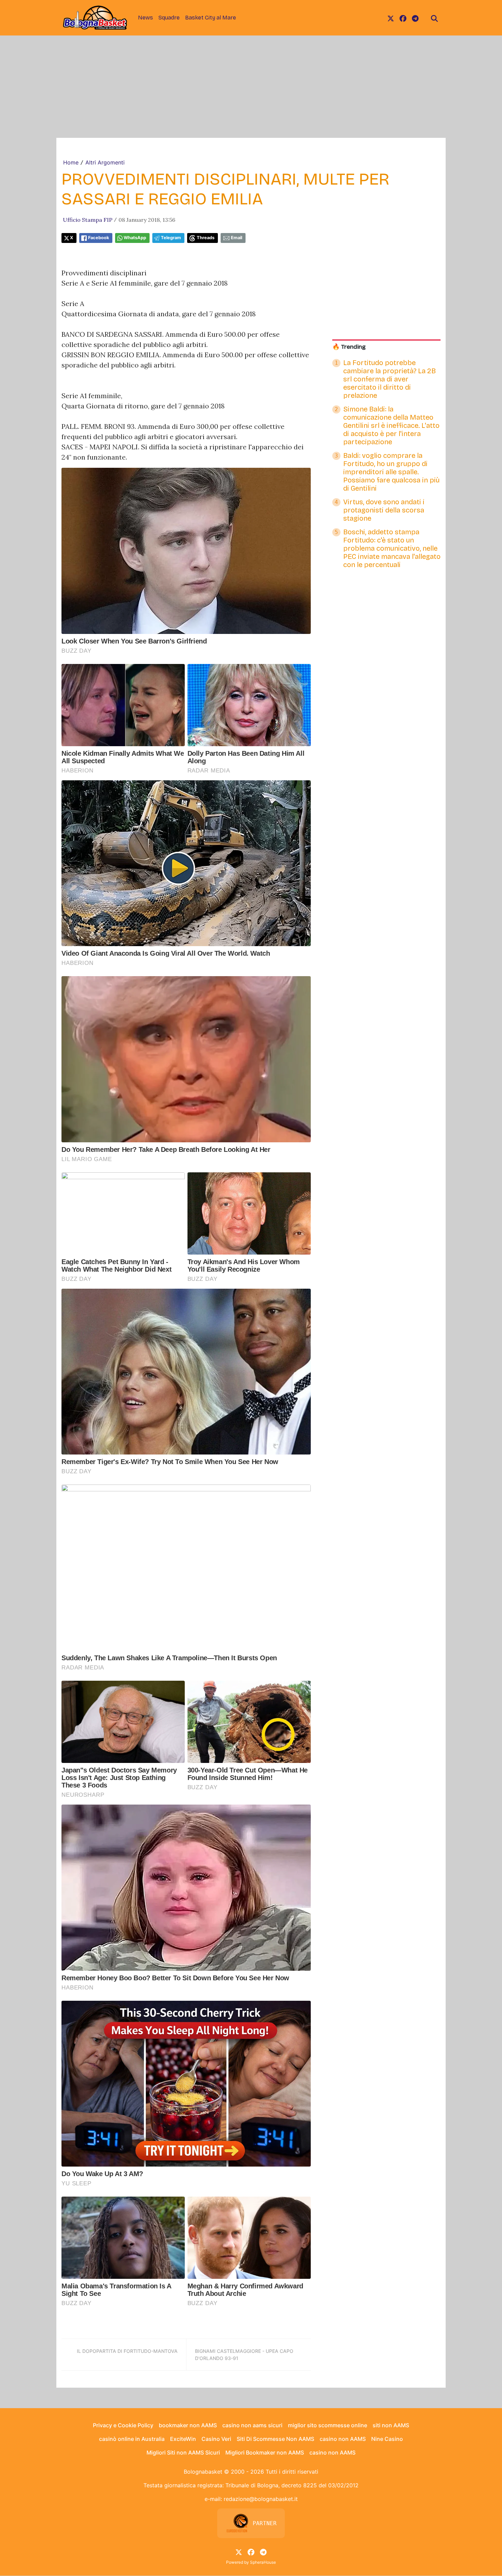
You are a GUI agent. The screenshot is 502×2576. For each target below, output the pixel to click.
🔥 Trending (349, 347)
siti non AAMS (391, 2425)
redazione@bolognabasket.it (261, 2499)
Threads (206, 238)
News (145, 18)
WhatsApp (135, 238)
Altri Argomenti (105, 162)
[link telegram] (415, 18)
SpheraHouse (263, 2562)
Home (71, 162)
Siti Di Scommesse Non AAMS (275, 2439)
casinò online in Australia (132, 2439)
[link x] (391, 18)
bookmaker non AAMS (188, 2425)
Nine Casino (387, 2439)
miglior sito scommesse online (327, 2425)
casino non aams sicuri (252, 2425)
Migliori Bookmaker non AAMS (265, 2452)
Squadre (169, 18)
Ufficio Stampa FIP (88, 220)
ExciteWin (183, 2439)
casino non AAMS (343, 2439)
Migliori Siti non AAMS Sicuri (183, 2452)
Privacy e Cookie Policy (123, 2425)
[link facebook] (403, 18)
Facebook (99, 238)
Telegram (171, 238)
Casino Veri (216, 2439)
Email (236, 238)
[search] (434, 18)
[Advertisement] (251, 87)
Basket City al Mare (211, 18)
